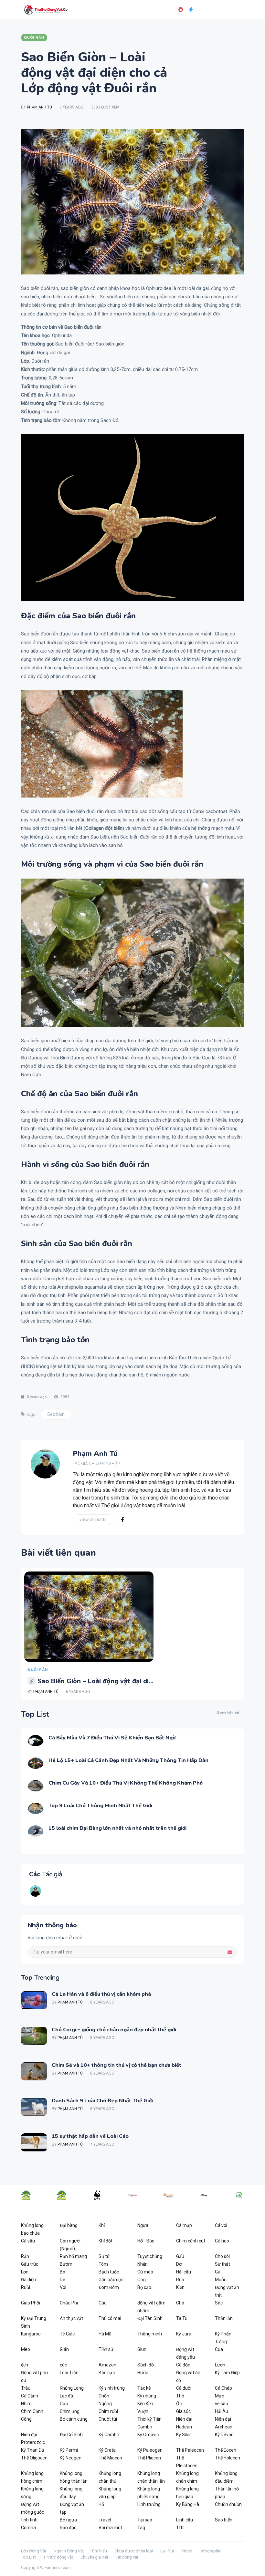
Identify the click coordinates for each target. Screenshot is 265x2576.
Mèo (26, 2349)
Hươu (143, 2373)
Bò (63, 2272)
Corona (28, 2528)
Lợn (25, 2272)
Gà (218, 2272)
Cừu (64, 2404)
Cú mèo (145, 2272)
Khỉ (102, 2225)
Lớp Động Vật (34, 2551)
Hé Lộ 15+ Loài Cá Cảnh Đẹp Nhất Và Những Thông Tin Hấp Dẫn (128, 1760)
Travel (105, 2520)
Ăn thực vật (71, 2318)
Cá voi (221, 2225)
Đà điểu (28, 2280)
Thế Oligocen (34, 2458)
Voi (63, 2287)
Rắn (25, 2256)
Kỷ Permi (69, 2450)
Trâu (26, 2388)
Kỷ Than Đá (32, 2450)
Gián (64, 2349)
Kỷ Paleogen (150, 2450)
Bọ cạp (144, 2287)
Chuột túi (108, 2419)
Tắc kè (144, 2388)
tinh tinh (29, 2520)
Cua (219, 2349)
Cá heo (222, 2241)
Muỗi (220, 2280)
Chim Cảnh (32, 2411)
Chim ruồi (108, 2411)
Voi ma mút (110, 2528)
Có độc (183, 2365)
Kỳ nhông (147, 2396)
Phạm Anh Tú (39, 107)
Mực (219, 2396)
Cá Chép (223, 2388)
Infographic (211, 2551)
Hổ (101, 2504)
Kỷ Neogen (71, 2458)
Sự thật (223, 2264)
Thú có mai (110, 2318)
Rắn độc (68, 2528)
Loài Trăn (69, 2373)
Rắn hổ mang (73, 2256)
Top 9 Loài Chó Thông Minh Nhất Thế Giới (100, 1806)
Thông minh (150, 2334)
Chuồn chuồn (228, 2504)
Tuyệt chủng (150, 2256)
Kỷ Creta (107, 2450)
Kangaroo (31, 2334)
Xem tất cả (228, 1713)
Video (187, 2551)
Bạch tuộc (109, 2272)
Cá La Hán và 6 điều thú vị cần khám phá (101, 1994)
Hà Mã (105, 2334)
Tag (141, 2528)
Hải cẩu (184, 2272)
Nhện (143, 2264)
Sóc (219, 2303)
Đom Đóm (109, 2287)
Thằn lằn (224, 2318)
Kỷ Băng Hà (188, 2504)
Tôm (103, 2264)
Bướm (66, 2264)
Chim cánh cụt (191, 2241)
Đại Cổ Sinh (71, 2435)
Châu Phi (69, 2303)
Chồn (104, 2396)
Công (26, 2419)
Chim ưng (70, 2411)
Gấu (180, 2256)
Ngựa (143, 2225)
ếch (25, 2365)
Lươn (220, 2365)
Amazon (107, 2365)
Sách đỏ (146, 2365)
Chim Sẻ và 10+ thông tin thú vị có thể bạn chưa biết (117, 2065)
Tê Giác (67, 2334)
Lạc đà (66, 2396)
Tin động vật (127, 2557)
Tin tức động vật (58, 2557)
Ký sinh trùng (112, 2388)
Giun (142, 2349)
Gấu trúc (30, 2264)
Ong (142, 2280)
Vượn (143, 2411)
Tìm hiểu (99, 2551)
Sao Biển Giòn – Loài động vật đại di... (95, 1681)
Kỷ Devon (224, 2435)
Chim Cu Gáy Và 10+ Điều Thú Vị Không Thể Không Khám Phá (126, 1783)
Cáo (103, 2303)
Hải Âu (222, 2411)
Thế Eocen (226, 2450)
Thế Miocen (110, 2458)
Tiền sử (106, 2349)
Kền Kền (145, 2404)
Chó (180, 2303)
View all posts (93, 1520)
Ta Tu (182, 2318)
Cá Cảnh (30, 2396)
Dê (63, 2280)
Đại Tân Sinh (150, 2318)
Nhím (26, 2404)
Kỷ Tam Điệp (227, 2373)
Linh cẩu (185, 2520)
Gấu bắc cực (111, 2280)
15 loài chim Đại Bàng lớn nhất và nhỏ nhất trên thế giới (117, 1828)
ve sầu (222, 2404)
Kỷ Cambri (109, 2435)
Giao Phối (31, 2303)
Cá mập (184, 2225)
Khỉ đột (106, 2241)
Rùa (180, 2280)
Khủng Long (72, 2388)
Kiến (180, 2287)
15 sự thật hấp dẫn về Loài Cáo (90, 2136)
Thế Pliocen (149, 2458)
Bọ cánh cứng (74, 2419)
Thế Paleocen (190, 2450)
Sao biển (56, 1414)
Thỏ (180, 2396)
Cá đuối (184, 2388)
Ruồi (26, 2287)
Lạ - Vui (167, 2551)
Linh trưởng (149, 2504)
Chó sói (222, 2256)
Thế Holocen (228, 2458)
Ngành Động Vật (69, 2551)
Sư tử (104, 2256)
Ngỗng (105, 2404)
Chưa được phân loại (134, 2551)
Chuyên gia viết (94, 2557)
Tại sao (145, 2520)
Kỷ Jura (184, 2334)
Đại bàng (69, 2225)
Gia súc (183, 2411)
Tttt (180, 2528)
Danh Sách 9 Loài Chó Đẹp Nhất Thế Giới (102, 2101)
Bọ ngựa (68, 2520)
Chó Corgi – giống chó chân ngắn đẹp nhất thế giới (114, 2030)
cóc (63, 2365)
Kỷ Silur (184, 2435)
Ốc (179, 2404)
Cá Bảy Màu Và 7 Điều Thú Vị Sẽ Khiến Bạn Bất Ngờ (112, 1738)
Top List (28, 2557)
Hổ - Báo (146, 2241)
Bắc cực (107, 2373)
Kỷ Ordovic (148, 2435)
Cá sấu (28, 2241)
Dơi (179, 2264)
